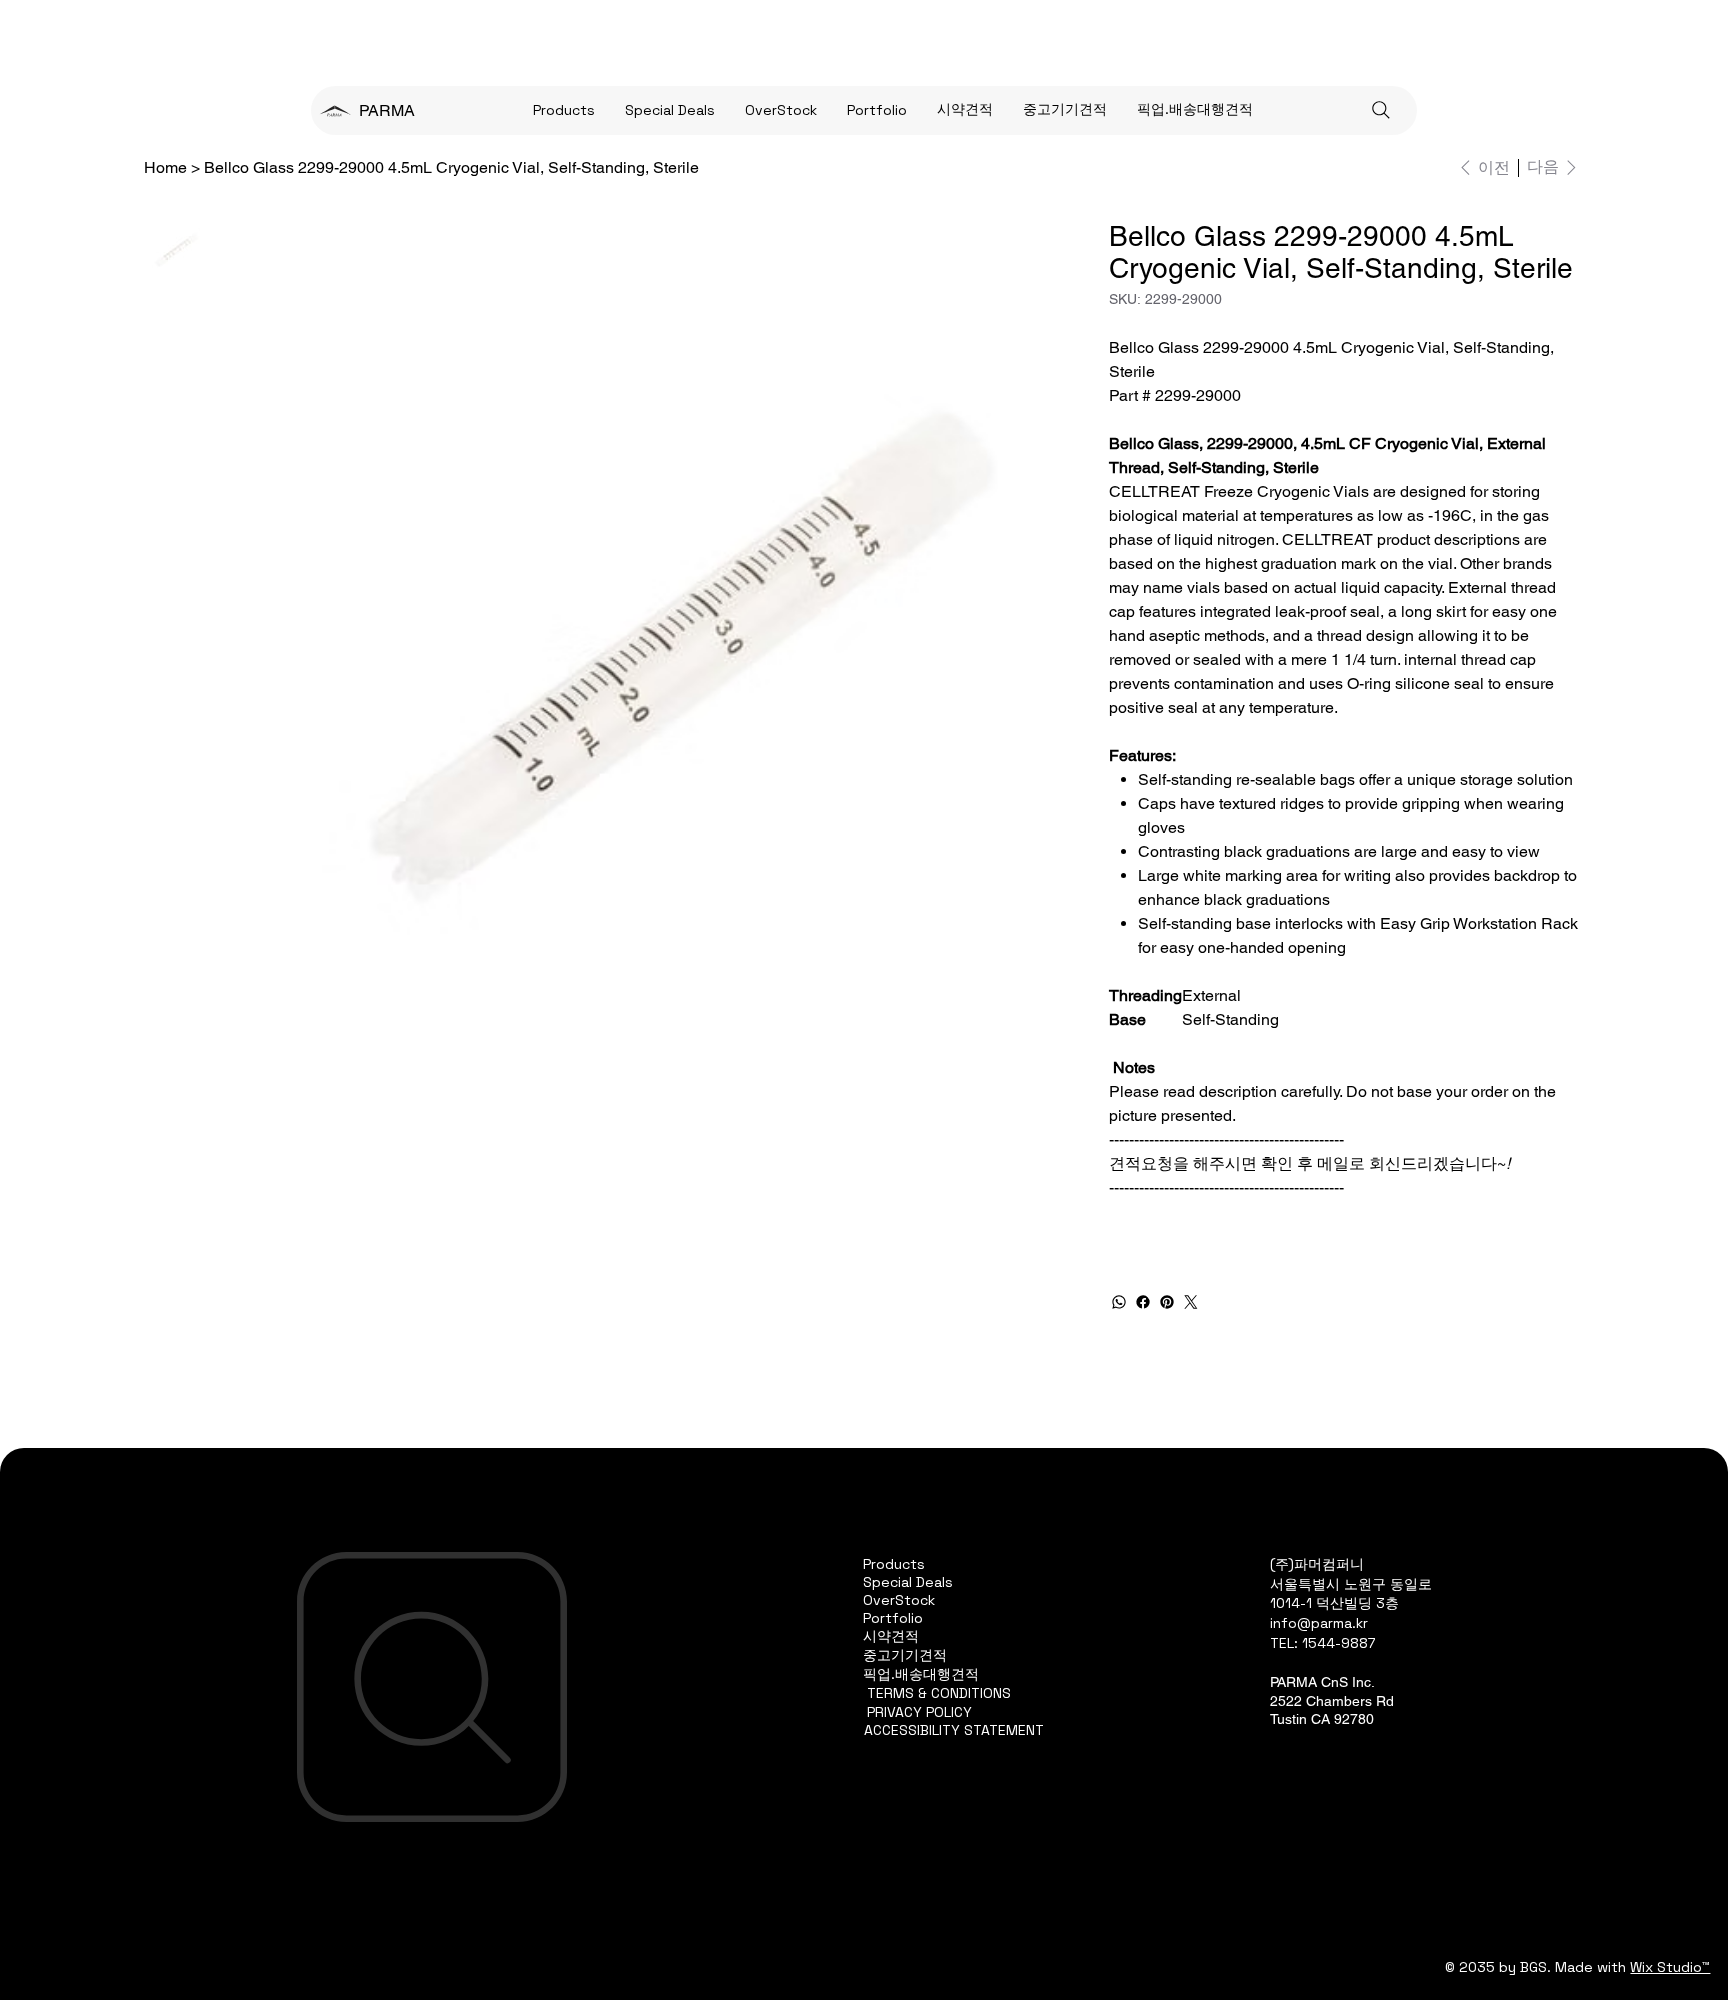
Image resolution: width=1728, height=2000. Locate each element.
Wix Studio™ (1670, 1967)
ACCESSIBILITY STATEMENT (954, 1730)
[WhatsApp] (1119, 1302)
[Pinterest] (1167, 1302)
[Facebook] (1143, 1302)
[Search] (1381, 110)
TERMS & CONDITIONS (939, 1693)
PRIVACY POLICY (919, 1712)
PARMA (387, 110)
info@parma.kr (1319, 1623)
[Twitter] (1191, 1302)
